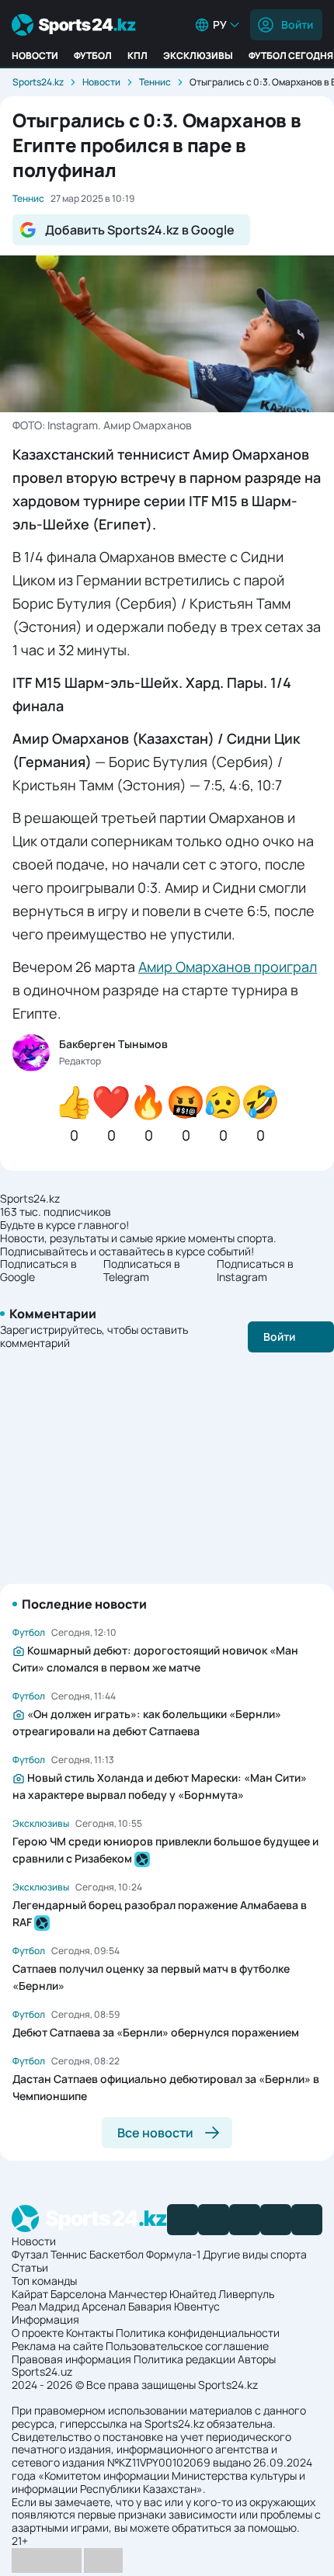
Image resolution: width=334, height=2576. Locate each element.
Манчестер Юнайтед (162, 2294)
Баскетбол (117, 2254)
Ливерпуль (246, 2294)
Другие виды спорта (255, 2254)
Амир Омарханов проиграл (228, 967)
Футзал (30, 2254)
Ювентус (197, 2306)
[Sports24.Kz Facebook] (183, 2220)
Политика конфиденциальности (198, 2333)
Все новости (155, 2133)
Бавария (150, 2306)
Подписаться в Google (38, 1271)
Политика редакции (184, 2359)
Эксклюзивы (198, 56)
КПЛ (137, 56)
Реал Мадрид (45, 2306)
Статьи (30, 2267)
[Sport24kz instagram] (307, 2220)
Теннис (155, 82)
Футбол (93, 56)
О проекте (38, 2333)
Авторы (257, 2359)
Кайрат (30, 2294)
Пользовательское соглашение (187, 2346)
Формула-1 (173, 2254)
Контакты (90, 2333)
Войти (297, 24)
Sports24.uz (42, 2371)
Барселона (78, 2294)
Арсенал (104, 2306)
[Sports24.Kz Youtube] (245, 2220)
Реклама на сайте (57, 2346)
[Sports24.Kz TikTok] (276, 2220)
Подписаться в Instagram (255, 1271)
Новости (35, 56)
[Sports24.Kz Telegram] (214, 2220)
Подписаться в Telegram (142, 1271)
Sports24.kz (38, 82)
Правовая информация (71, 2359)
